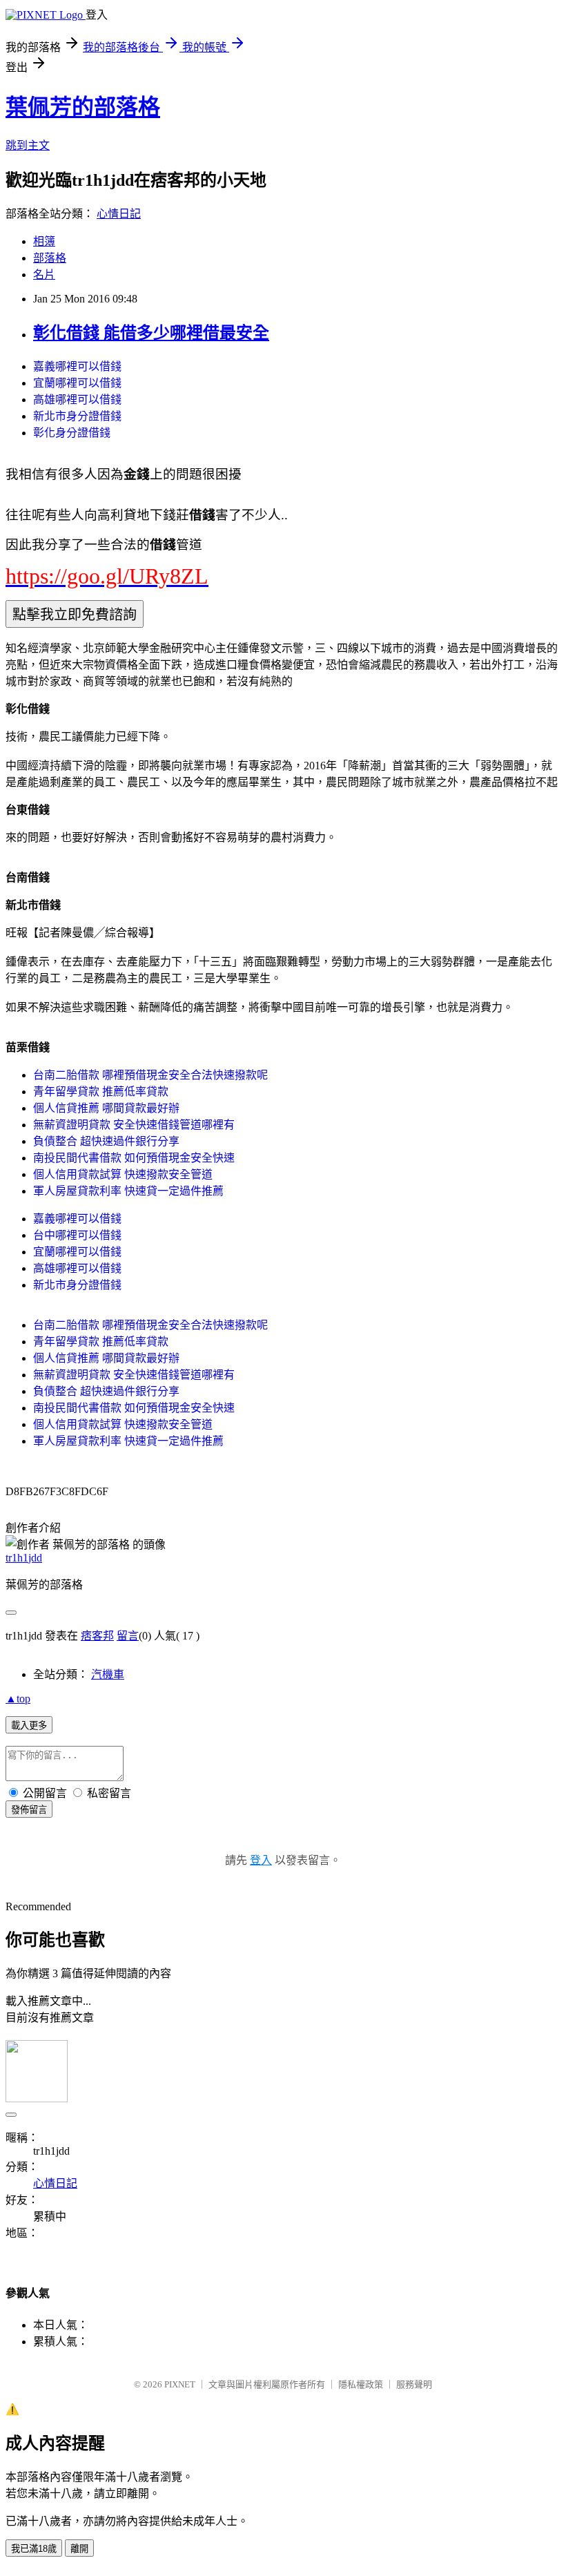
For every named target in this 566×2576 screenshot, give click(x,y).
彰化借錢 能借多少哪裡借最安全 (151, 333)
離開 (79, 2549)
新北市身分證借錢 (77, 416)
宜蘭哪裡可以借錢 (77, 383)
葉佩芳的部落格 (83, 107)
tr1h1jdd (24, 1558)
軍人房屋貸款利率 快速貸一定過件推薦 (128, 1191)
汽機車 (108, 1674)
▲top (18, 1699)
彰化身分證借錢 (72, 433)
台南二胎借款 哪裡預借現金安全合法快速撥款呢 (150, 1075)
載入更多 (29, 1726)
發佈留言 (29, 1810)
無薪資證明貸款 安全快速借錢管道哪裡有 (134, 1125)
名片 (44, 275)
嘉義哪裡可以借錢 (77, 366)
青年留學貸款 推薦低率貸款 (101, 1092)
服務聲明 (414, 2384)
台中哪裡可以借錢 (77, 1235)
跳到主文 (28, 145)
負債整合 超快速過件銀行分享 (106, 1141)
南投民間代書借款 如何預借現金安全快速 (134, 1158)
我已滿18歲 (34, 2549)
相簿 (44, 241)
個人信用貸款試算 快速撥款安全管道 (123, 1174)
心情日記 (119, 214)
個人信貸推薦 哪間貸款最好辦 (106, 1108)
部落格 (50, 258)
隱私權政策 (361, 2384)
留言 (128, 1636)
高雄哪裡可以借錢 (77, 400)
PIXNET (180, 2384)
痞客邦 (97, 1636)
